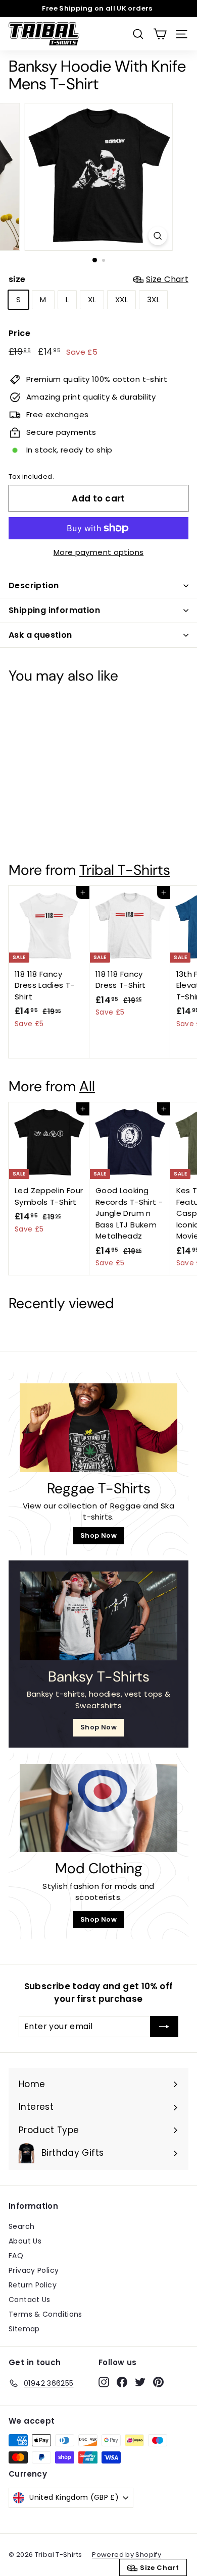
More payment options (99, 552)
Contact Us (30, 2300)
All (87, 1086)
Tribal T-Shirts (125, 870)
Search (21, 2226)
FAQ (16, 2256)
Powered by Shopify (127, 2555)
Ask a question (40, 635)
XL (92, 299)
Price (19, 333)
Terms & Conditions (45, 2314)
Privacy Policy (34, 2270)
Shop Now (98, 1535)
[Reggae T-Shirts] (98, 1428)
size (98, 279)
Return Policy (33, 2285)
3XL (153, 299)
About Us (25, 2241)
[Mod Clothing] (98, 1808)
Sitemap (24, 2329)
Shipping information (54, 610)
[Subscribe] (164, 2027)
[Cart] (160, 34)
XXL (121, 299)
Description (34, 585)
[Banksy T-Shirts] (98, 1616)
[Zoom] (157, 236)
